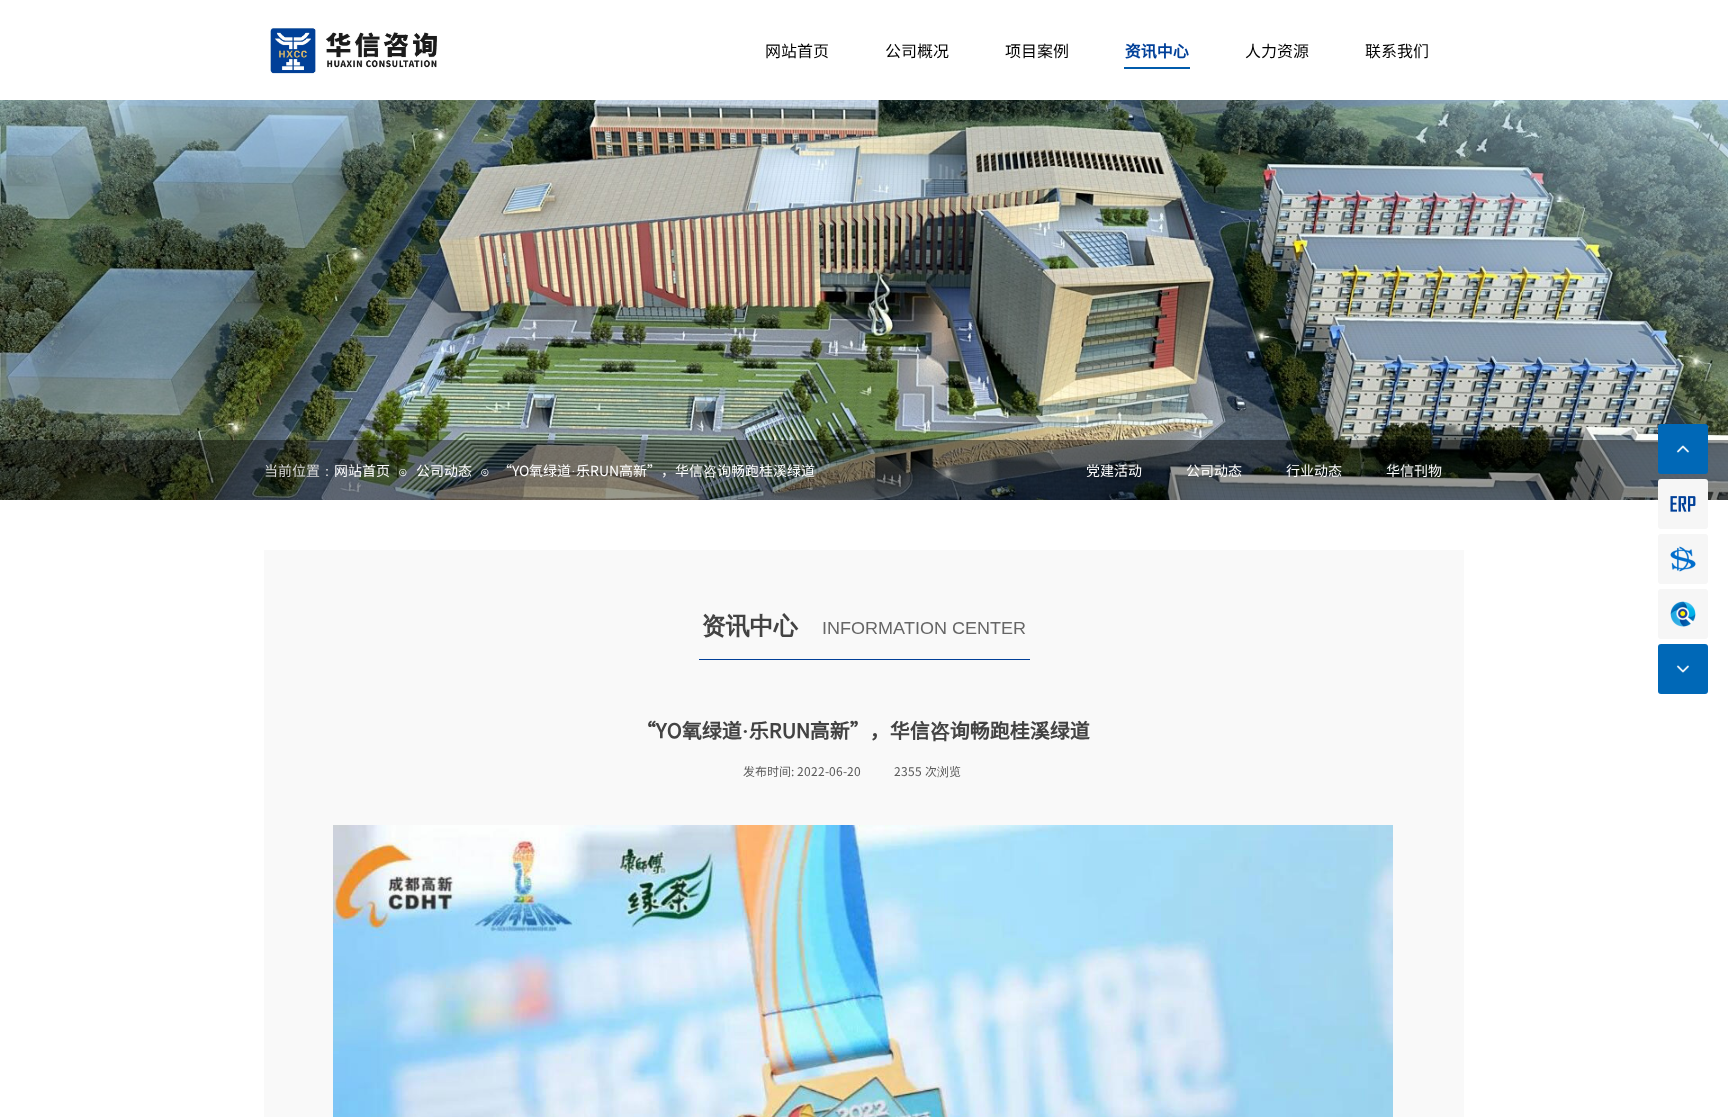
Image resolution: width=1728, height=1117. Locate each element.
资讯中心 (1157, 50)
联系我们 (1397, 50)
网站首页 (362, 470)
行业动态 (1314, 470)
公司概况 (917, 50)
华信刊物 (1414, 470)
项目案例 (1037, 50)
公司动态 (1214, 470)
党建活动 (1114, 470)
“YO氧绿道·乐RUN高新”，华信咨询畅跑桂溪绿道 (656, 470)
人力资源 (1277, 50)
